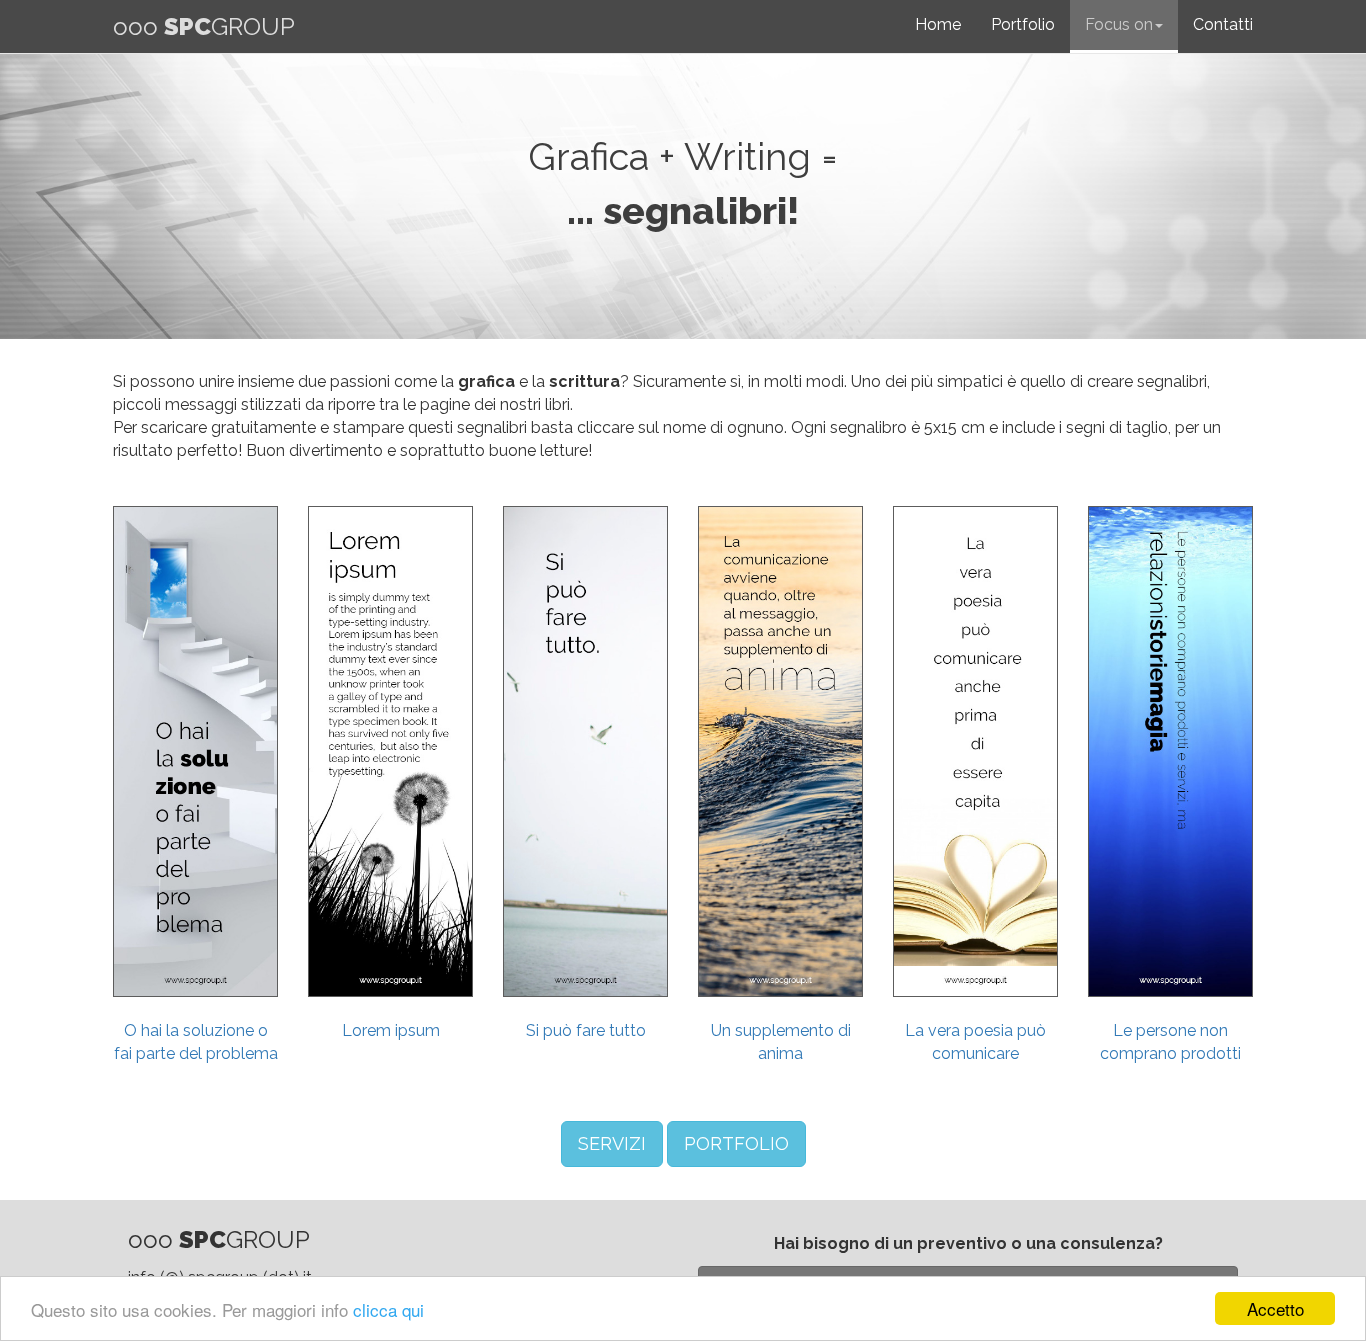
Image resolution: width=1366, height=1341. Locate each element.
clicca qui (388, 1309)
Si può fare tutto (586, 1030)
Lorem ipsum (391, 1030)
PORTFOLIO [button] (736, 1143)
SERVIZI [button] (612, 1143)
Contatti (1223, 24)
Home (938, 24)
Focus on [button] (1119, 24)
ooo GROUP (204, 26)
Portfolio (1023, 24)
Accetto (1275, 1308)
